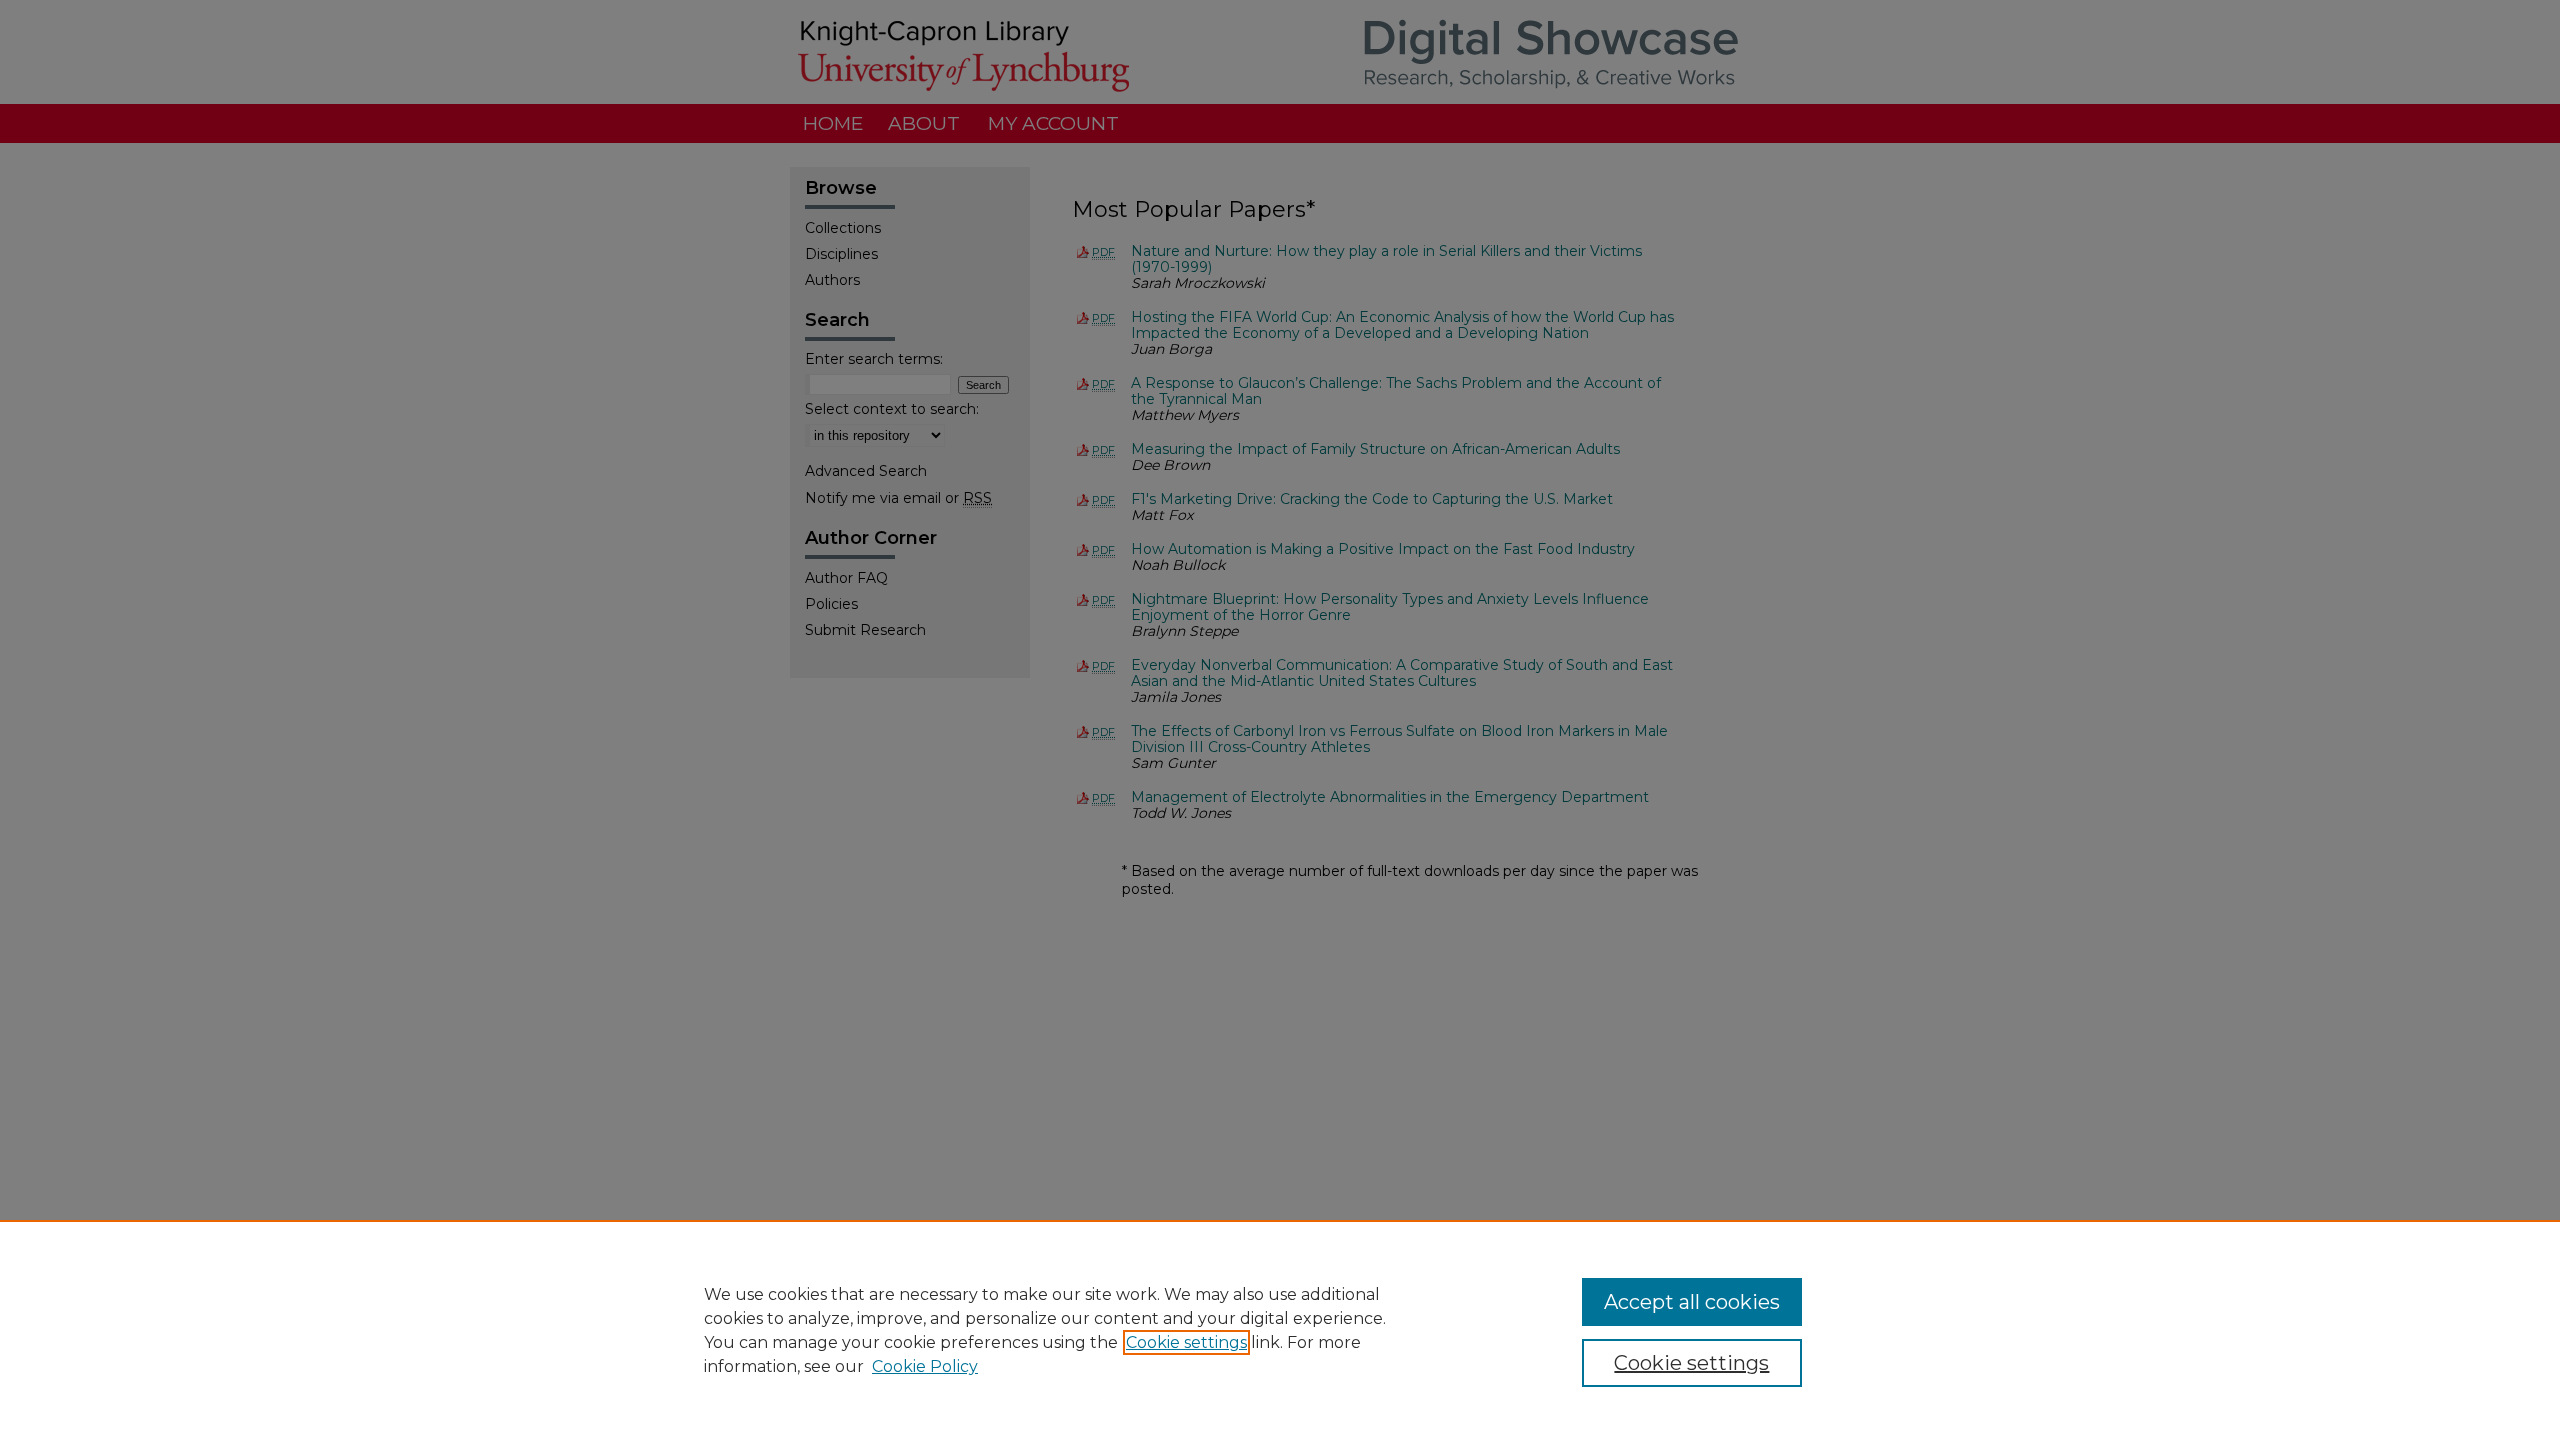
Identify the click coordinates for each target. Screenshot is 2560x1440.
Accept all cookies (1692, 1302)
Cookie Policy (925, 1366)
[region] (1280, 1330)
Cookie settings (1186, 1342)
